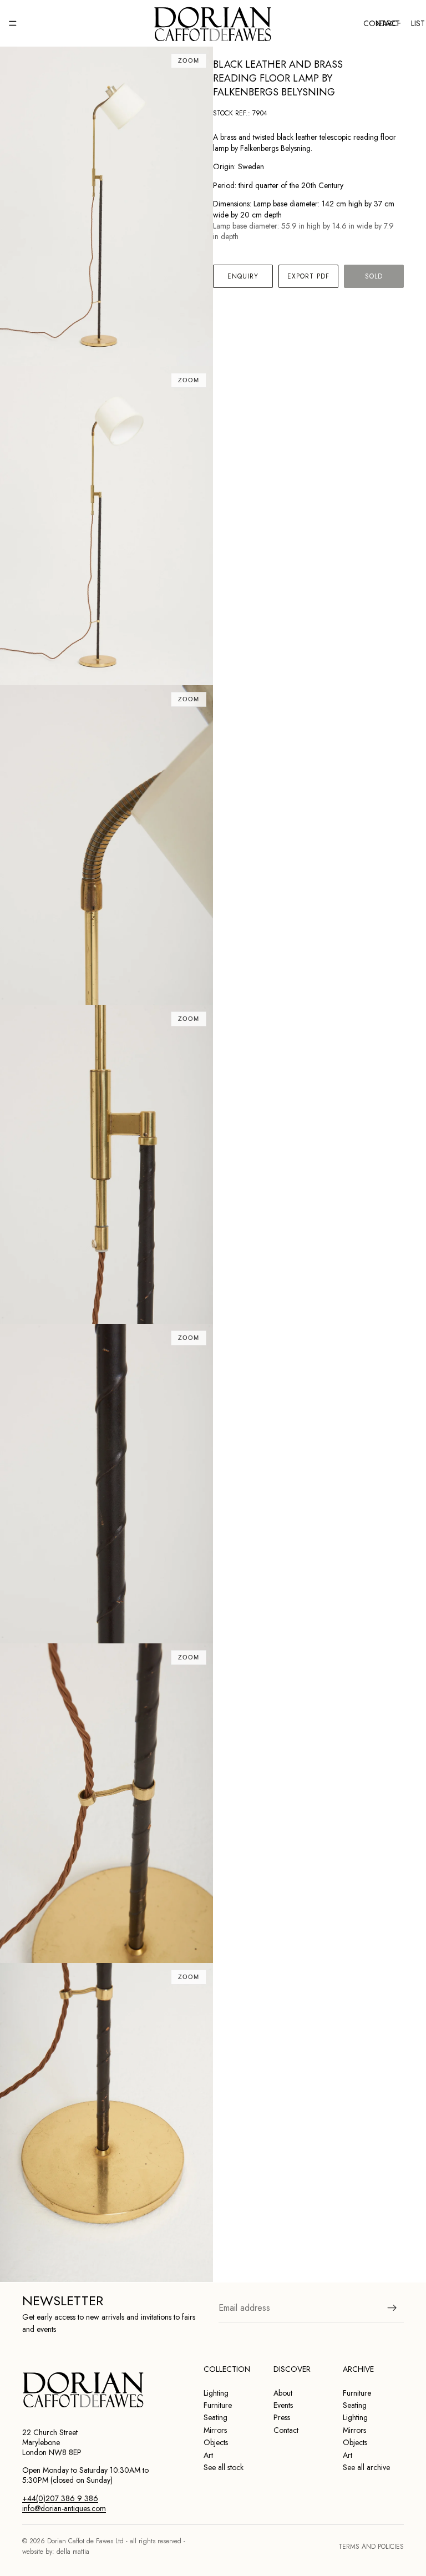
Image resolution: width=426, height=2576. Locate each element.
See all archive (366, 2467)
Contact (286, 2430)
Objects (216, 2442)
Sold (374, 276)
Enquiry (243, 276)
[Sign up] (392, 2307)
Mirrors (215, 2430)
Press (282, 2417)
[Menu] (13, 23)
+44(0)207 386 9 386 (60, 2498)
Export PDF (309, 276)
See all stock (224, 2467)
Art (208, 2455)
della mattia (73, 2552)
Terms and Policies (371, 2547)
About (283, 2393)
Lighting (216, 2393)
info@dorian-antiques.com (64, 2508)
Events (283, 2405)
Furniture (218, 2405)
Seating (215, 2417)
